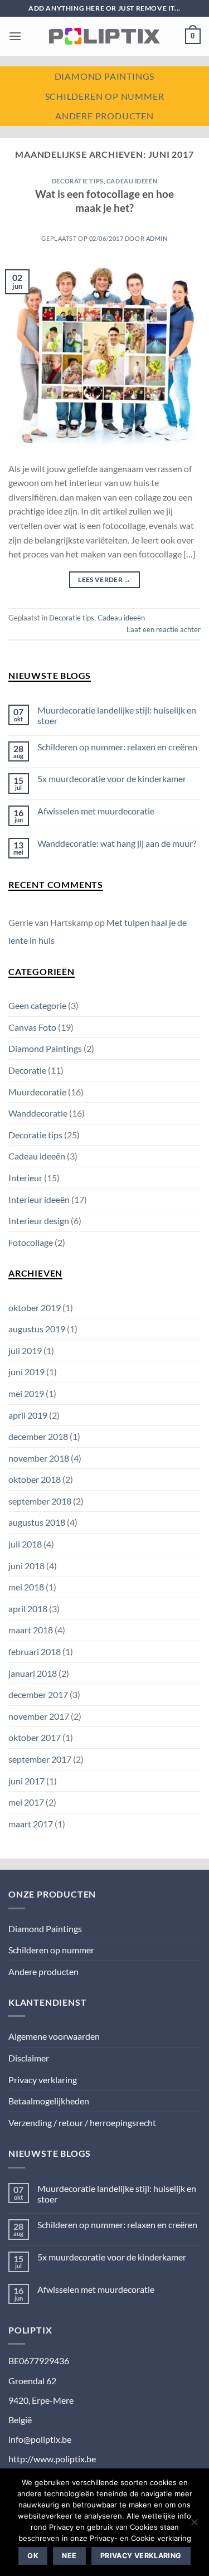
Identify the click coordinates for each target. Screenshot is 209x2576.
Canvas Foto (32, 1027)
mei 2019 (26, 1393)
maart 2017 (31, 1824)
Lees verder (104, 579)
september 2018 (40, 1501)
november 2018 (39, 1458)
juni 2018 (26, 1566)
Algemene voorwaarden (54, 2036)
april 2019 (28, 1415)
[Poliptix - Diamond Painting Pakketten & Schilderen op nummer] (105, 36)
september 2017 (40, 1759)
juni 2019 (26, 1372)
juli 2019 (25, 1350)
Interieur (25, 1178)
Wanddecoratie (38, 1113)
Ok (33, 2556)
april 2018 (28, 1609)
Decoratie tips (78, 181)
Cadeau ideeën (132, 181)
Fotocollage (31, 1242)
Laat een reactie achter (164, 629)
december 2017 (38, 1694)
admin (157, 238)
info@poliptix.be (40, 2439)
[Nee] (194, 2525)
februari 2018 (35, 1651)
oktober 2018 (35, 1479)
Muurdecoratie (37, 1092)
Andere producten (104, 116)
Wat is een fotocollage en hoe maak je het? (104, 201)
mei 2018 (26, 1587)
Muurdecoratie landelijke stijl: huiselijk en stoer (117, 715)
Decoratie (27, 1070)
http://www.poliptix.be (52, 2459)
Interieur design (39, 1221)
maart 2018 (31, 1630)
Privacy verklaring (43, 2080)
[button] (15, 36)
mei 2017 (26, 1802)
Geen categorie (37, 1005)
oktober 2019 (35, 1308)
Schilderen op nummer (105, 96)
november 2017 (39, 1716)
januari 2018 (33, 1673)
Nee (69, 2556)
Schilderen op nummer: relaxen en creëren (117, 747)
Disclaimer (29, 2058)
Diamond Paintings (45, 1048)
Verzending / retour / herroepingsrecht (82, 2123)
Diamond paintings (105, 76)
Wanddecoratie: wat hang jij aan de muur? (117, 843)
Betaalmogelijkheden (49, 2101)
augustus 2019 (37, 1329)
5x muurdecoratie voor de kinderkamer (112, 778)
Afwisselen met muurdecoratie (96, 811)
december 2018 (38, 1436)
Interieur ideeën (39, 1199)
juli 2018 (25, 1544)
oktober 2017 (35, 1737)
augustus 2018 (37, 1522)
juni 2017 (26, 1781)
